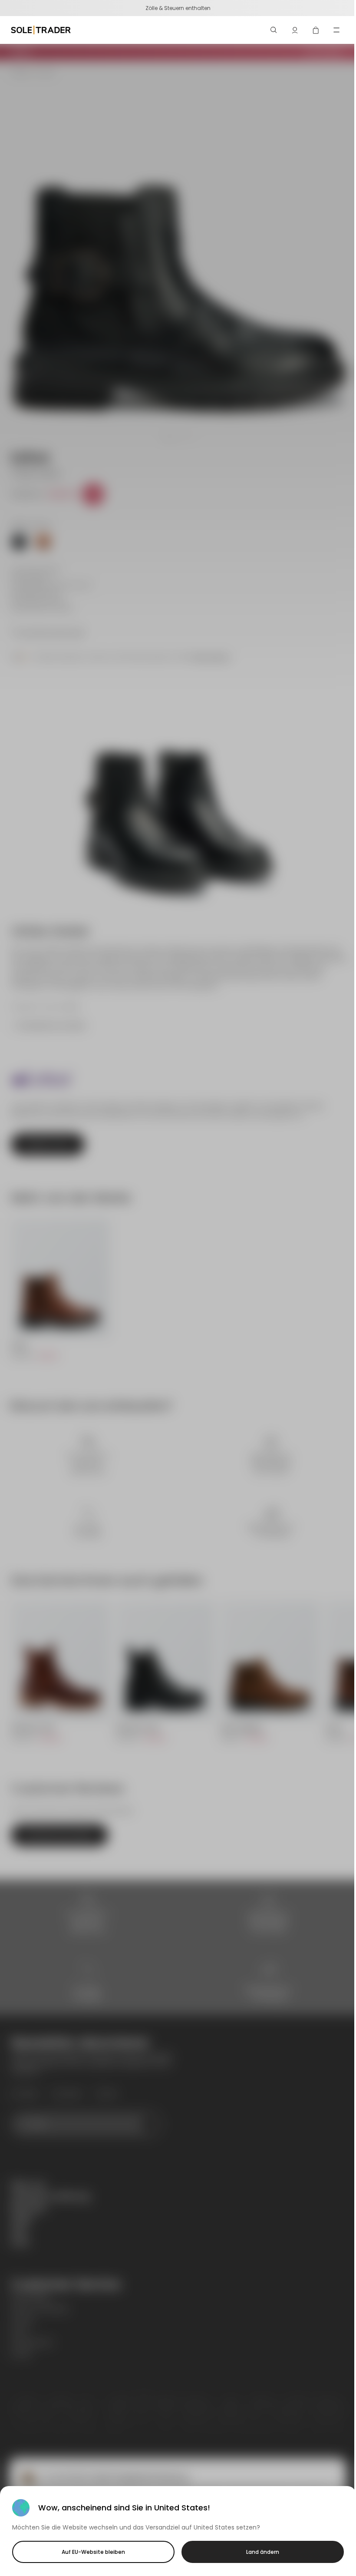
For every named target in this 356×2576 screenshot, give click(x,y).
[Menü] (336, 30)
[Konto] (295, 30)
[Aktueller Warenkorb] (316, 30)
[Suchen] (274, 30)
